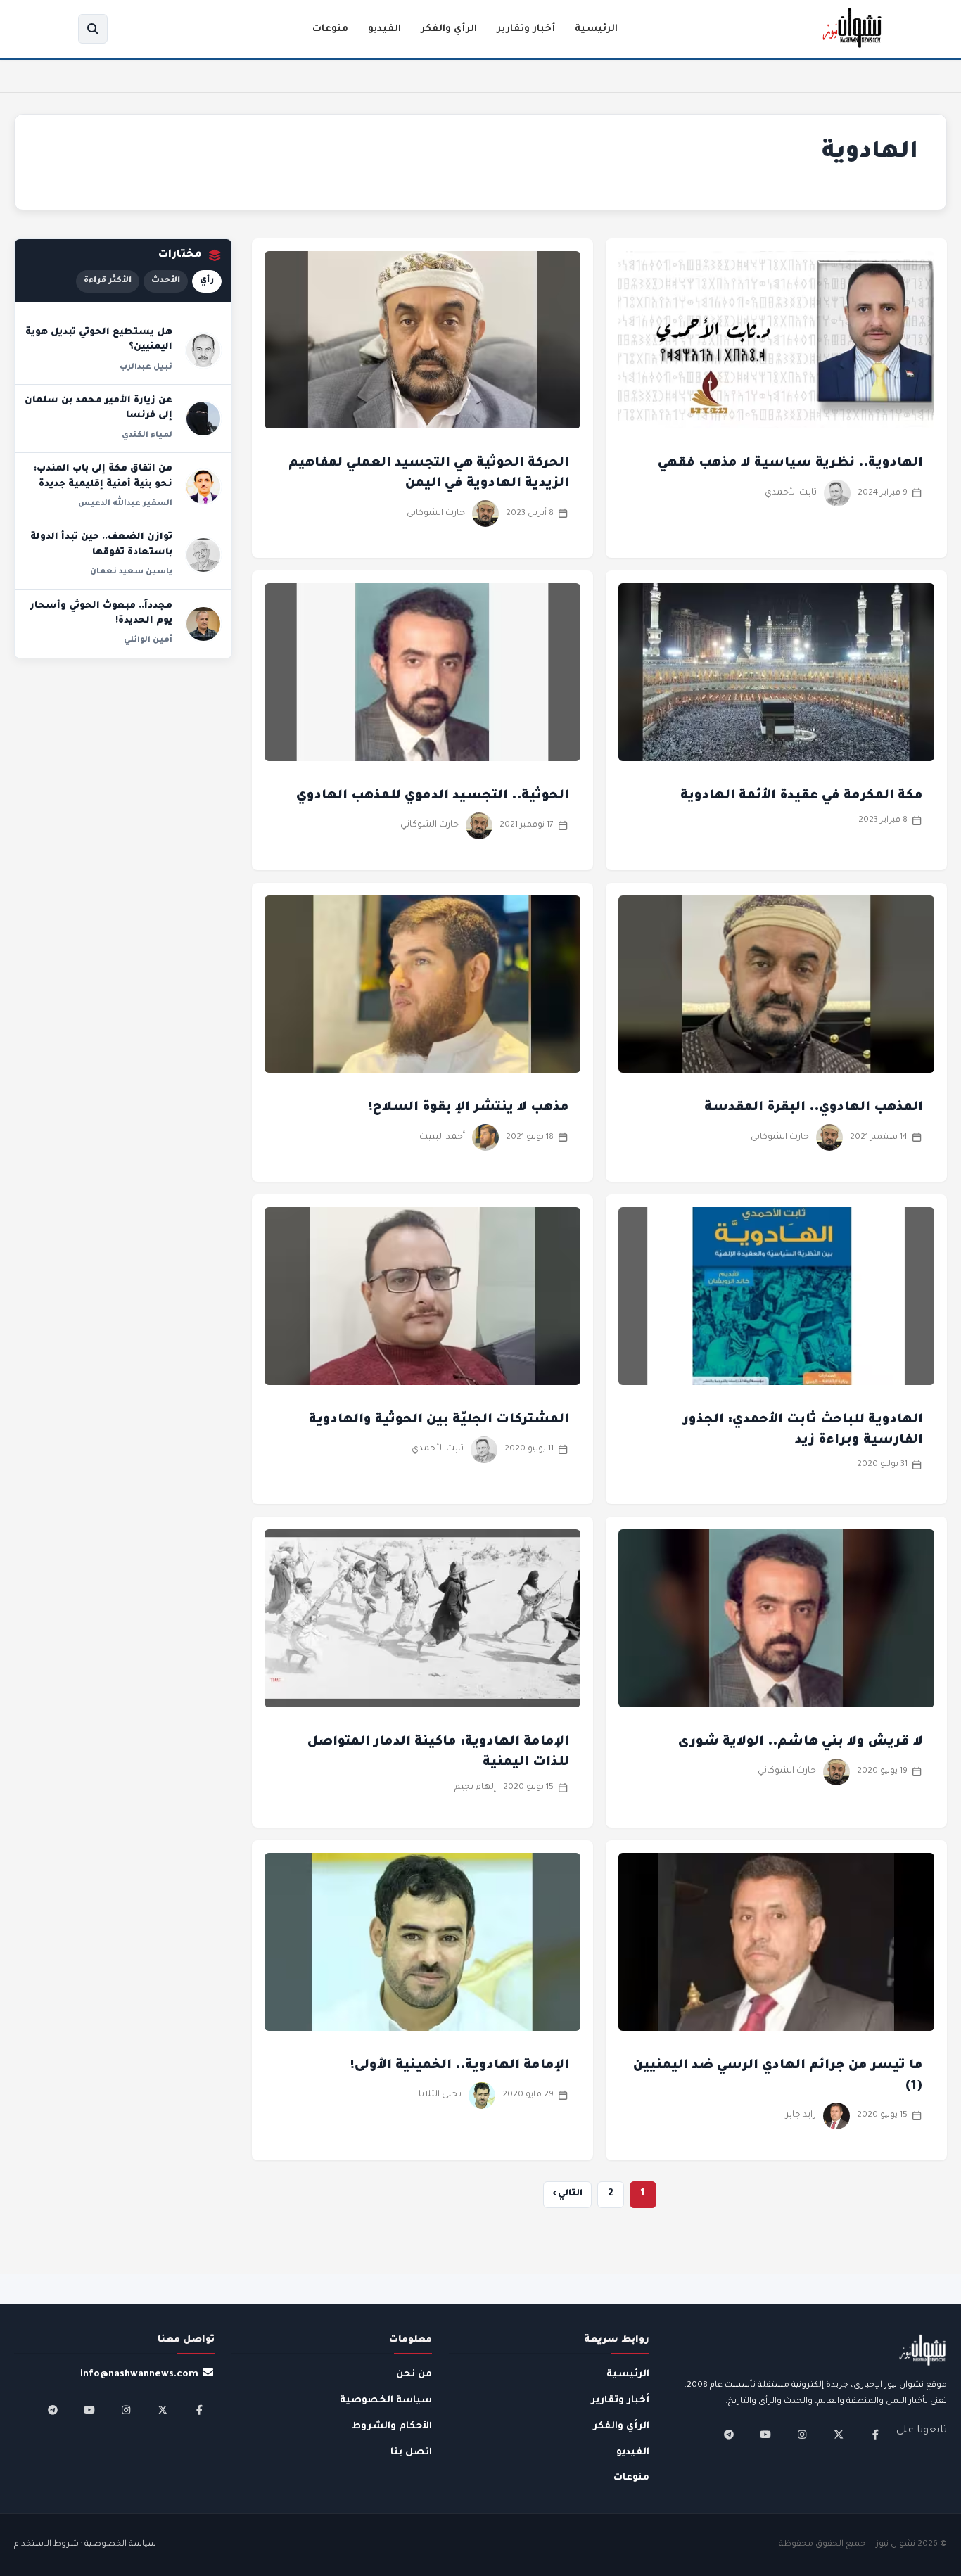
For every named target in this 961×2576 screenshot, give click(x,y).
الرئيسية (596, 29)
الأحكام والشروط (392, 2427)
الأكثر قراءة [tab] (108, 281)
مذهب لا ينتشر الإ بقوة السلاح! (469, 1108)
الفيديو (384, 29)
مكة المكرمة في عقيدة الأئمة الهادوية (802, 796)
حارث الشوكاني (436, 514)
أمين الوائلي (148, 640)
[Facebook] (875, 2435)
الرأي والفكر (449, 29)
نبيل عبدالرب (146, 367)
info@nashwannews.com (139, 2374)
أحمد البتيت (442, 1137)
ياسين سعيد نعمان (131, 572)
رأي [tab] (207, 281)
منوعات (330, 29)
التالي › (567, 2194)
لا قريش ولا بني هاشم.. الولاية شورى (801, 1742)
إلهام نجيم (475, 1787)
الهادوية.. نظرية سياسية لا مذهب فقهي (790, 464)
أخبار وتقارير (526, 29)
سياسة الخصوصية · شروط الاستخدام (85, 2545)
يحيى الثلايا (440, 2095)
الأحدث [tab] (166, 281)
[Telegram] (729, 2435)
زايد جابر (801, 2115)
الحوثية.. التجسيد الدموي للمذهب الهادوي (433, 796)
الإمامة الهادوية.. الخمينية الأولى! (460, 2066)
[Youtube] (765, 2435)
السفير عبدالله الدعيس (125, 504)
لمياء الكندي (147, 435)
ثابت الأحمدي (791, 493)
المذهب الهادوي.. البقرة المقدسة (814, 1108)
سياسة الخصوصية (386, 2400)
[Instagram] (802, 2435)
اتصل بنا (411, 2453)
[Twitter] (839, 2435)
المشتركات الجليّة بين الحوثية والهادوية (439, 1420)
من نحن (414, 2374)
